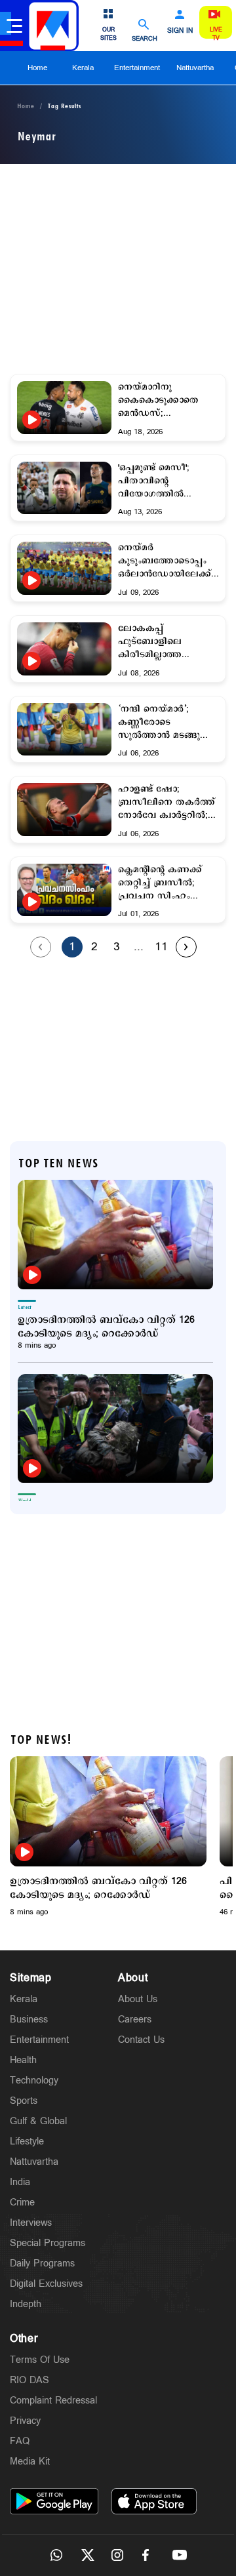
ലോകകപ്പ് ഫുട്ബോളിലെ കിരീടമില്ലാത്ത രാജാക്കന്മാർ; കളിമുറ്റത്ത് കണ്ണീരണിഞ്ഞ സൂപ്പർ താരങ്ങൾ (166, 642)
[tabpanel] (108, 1837)
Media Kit (30, 2462)
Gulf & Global (38, 2121)
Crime (22, 2203)
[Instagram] (118, 2555)
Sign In (180, 31)
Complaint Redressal (53, 2401)
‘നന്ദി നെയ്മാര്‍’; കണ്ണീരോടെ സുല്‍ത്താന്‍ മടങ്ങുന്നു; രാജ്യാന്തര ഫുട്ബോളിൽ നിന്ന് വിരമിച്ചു (167, 723)
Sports (24, 2101)
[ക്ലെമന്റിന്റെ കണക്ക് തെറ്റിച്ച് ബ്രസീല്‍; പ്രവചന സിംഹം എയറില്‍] (64, 902)
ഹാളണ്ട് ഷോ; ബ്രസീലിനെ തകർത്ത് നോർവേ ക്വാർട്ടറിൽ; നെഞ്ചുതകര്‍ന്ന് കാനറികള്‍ (167, 803)
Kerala (83, 68)
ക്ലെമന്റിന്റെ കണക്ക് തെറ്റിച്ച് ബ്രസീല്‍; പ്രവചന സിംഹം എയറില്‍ (160, 883)
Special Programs (48, 2243)
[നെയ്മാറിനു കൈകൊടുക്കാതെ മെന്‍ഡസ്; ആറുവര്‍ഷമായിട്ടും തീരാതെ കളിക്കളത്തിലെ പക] (64, 420)
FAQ (20, 2441)
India (20, 2182)
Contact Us (141, 2040)
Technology (34, 2081)
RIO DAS (29, 2380)
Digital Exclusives (46, 2284)
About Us (138, 1999)
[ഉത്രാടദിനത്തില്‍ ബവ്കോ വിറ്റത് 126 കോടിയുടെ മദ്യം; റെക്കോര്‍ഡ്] (115, 1235)
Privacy (25, 2421)
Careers (135, 2020)
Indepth (26, 2304)
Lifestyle (27, 2142)
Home (37, 68)
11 (161, 947)
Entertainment (137, 68)
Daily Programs (42, 2264)
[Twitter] (87, 2555)
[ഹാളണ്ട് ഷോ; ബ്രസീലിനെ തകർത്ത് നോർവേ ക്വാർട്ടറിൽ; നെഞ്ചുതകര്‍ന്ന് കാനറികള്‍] (64, 810)
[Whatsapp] (56, 2555)
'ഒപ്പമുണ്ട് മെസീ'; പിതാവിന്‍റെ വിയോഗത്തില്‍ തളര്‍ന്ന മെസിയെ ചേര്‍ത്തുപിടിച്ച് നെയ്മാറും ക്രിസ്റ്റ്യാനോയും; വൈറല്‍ (157, 481)
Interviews (31, 2223)
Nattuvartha (195, 68)
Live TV (216, 34)
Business (29, 2020)
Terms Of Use (40, 2360)
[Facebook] (149, 2555)
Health (23, 2060)
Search (145, 38)
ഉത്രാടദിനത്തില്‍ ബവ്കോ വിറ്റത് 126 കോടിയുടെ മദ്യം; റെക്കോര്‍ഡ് (106, 1327)
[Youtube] (180, 2555)
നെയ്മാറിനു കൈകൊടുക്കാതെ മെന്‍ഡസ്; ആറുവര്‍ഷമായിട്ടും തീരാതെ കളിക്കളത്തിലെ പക (163, 401)
